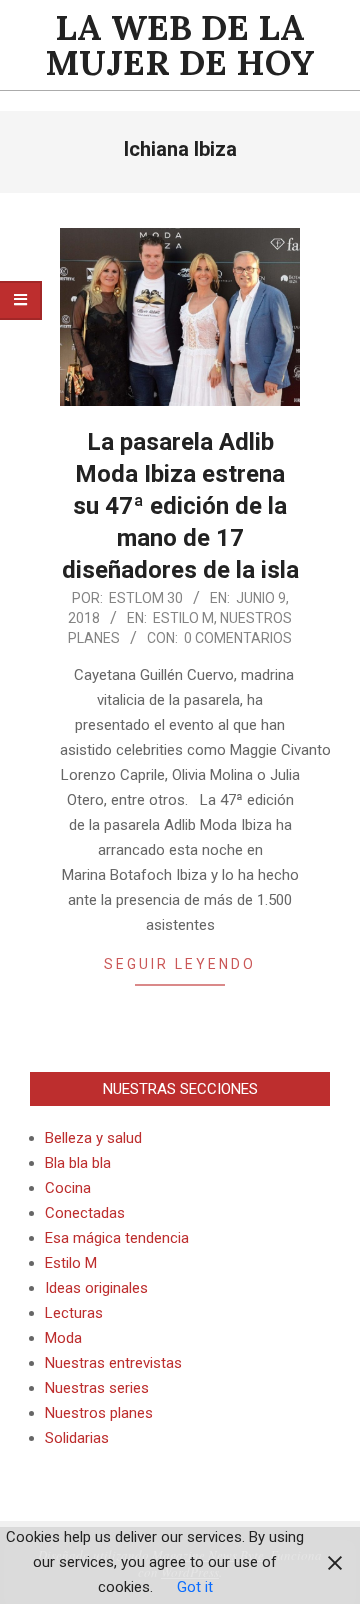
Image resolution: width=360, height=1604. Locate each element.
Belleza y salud (93, 1138)
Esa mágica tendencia (117, 1238)
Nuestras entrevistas (113, 1363)
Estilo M (183, 618)
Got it (195, 1587)
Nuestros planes (99, 1413)
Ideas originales (96, 1288)
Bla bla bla (78, 1163)
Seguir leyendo (180, 964)
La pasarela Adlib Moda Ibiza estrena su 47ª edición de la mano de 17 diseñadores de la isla (180, 506)
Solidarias (77, 1438)
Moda (63, 1338)
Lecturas (74, 1313)
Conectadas (85, 1213)
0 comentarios (238, 638)
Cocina (68, 1188)
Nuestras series (97, 1388)
